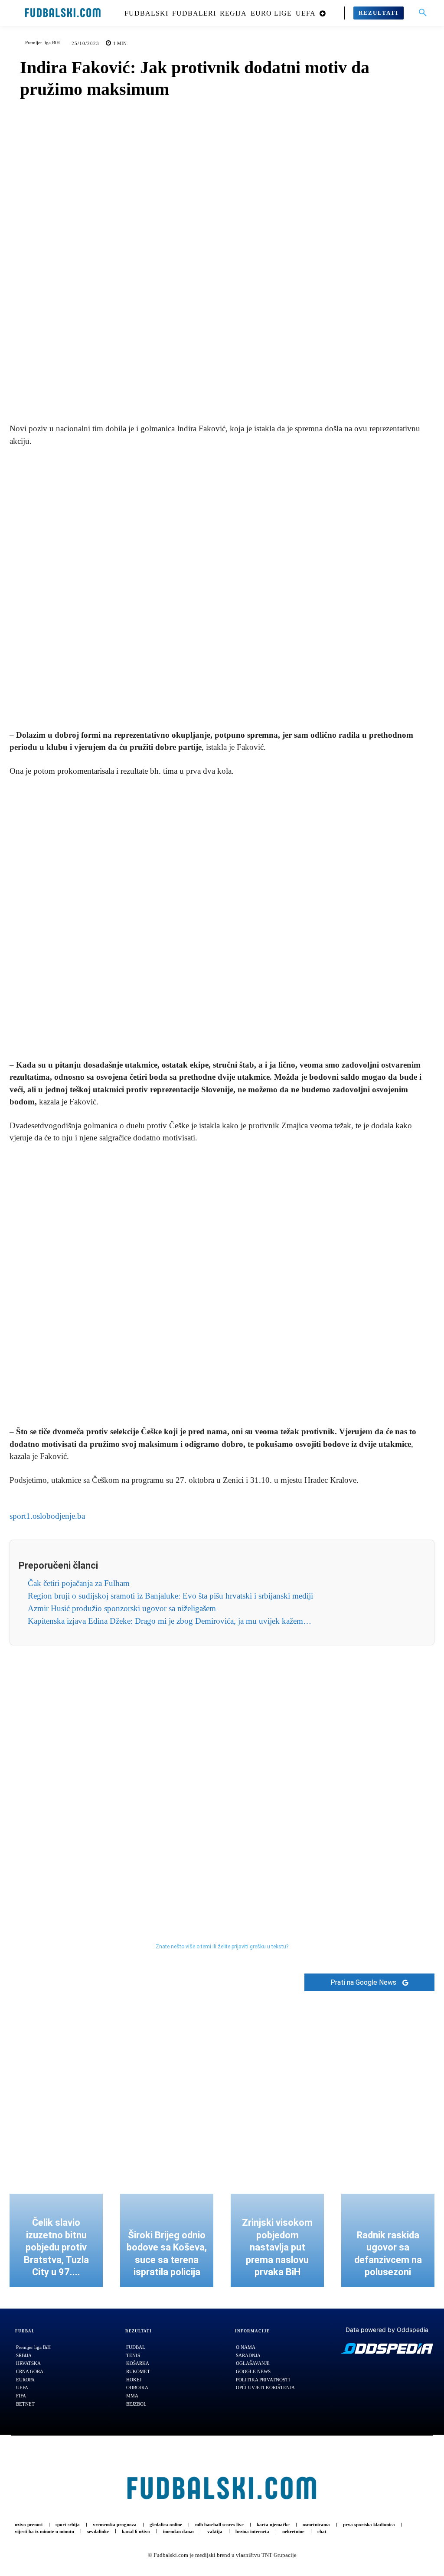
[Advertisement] (222, 589)
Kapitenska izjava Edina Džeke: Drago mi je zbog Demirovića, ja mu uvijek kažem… (170, 1621)
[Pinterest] (232, 391)
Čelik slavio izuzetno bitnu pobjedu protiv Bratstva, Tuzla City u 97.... (56, 2247)
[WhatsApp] (252, 391)
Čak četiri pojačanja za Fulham (79, 1583)
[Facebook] (192, 391)
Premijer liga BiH (42, 42)
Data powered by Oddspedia (387, 2330)
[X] (212, 391)
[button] (423, 13)
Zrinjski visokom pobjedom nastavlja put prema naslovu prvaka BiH (277, 2247)
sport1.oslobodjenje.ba (47, 1516)
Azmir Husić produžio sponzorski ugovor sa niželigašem (122, 1608)
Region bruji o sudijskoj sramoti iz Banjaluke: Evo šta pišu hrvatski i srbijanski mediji (170, 1596)
